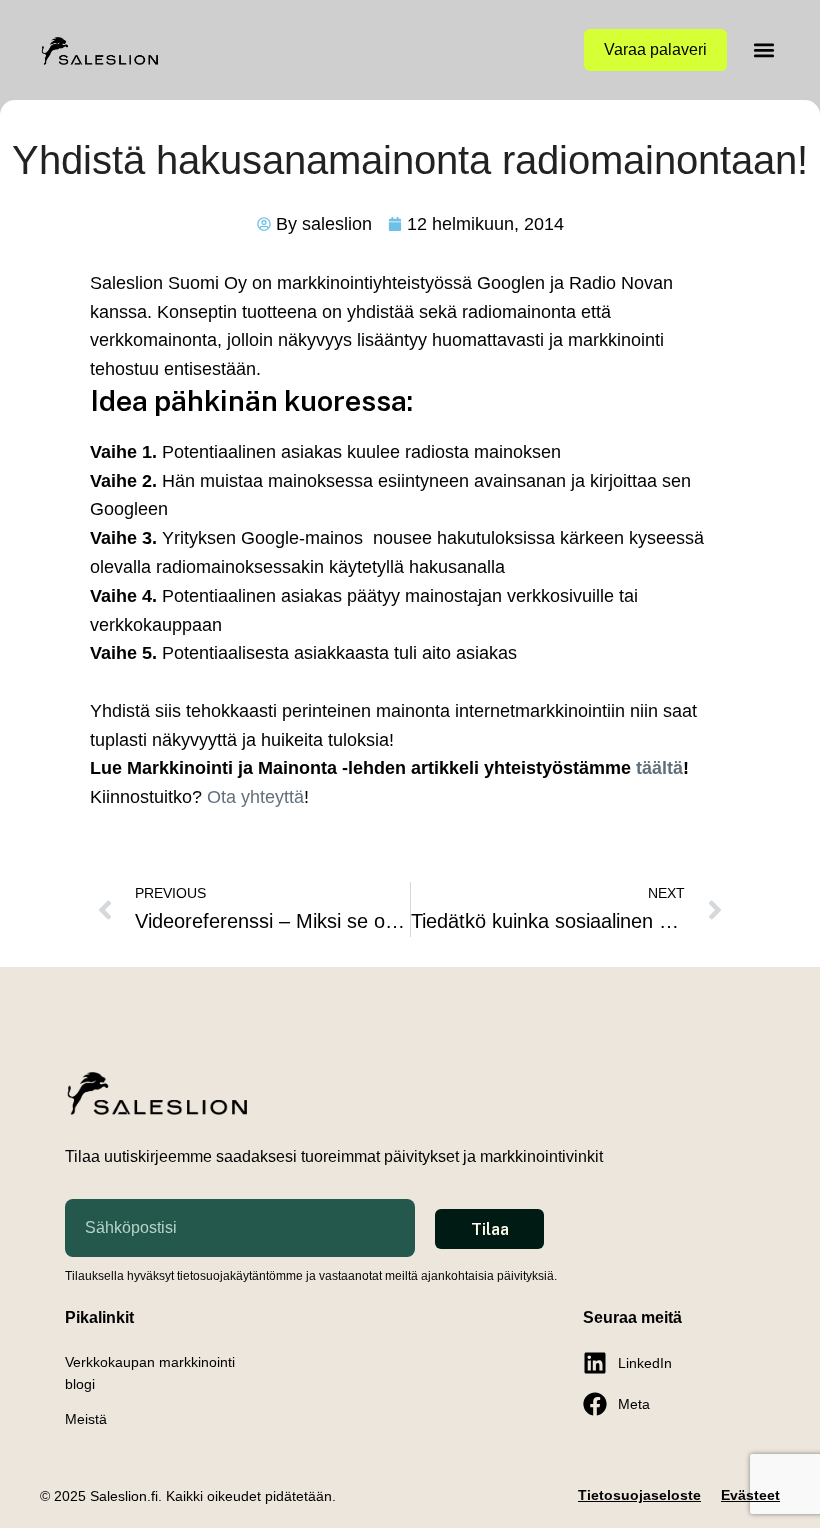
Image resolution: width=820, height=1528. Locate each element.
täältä (659, 768)
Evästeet (750, 1495)
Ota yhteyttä (255, 797)
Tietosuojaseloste (639, 1495)
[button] (763, 50)
